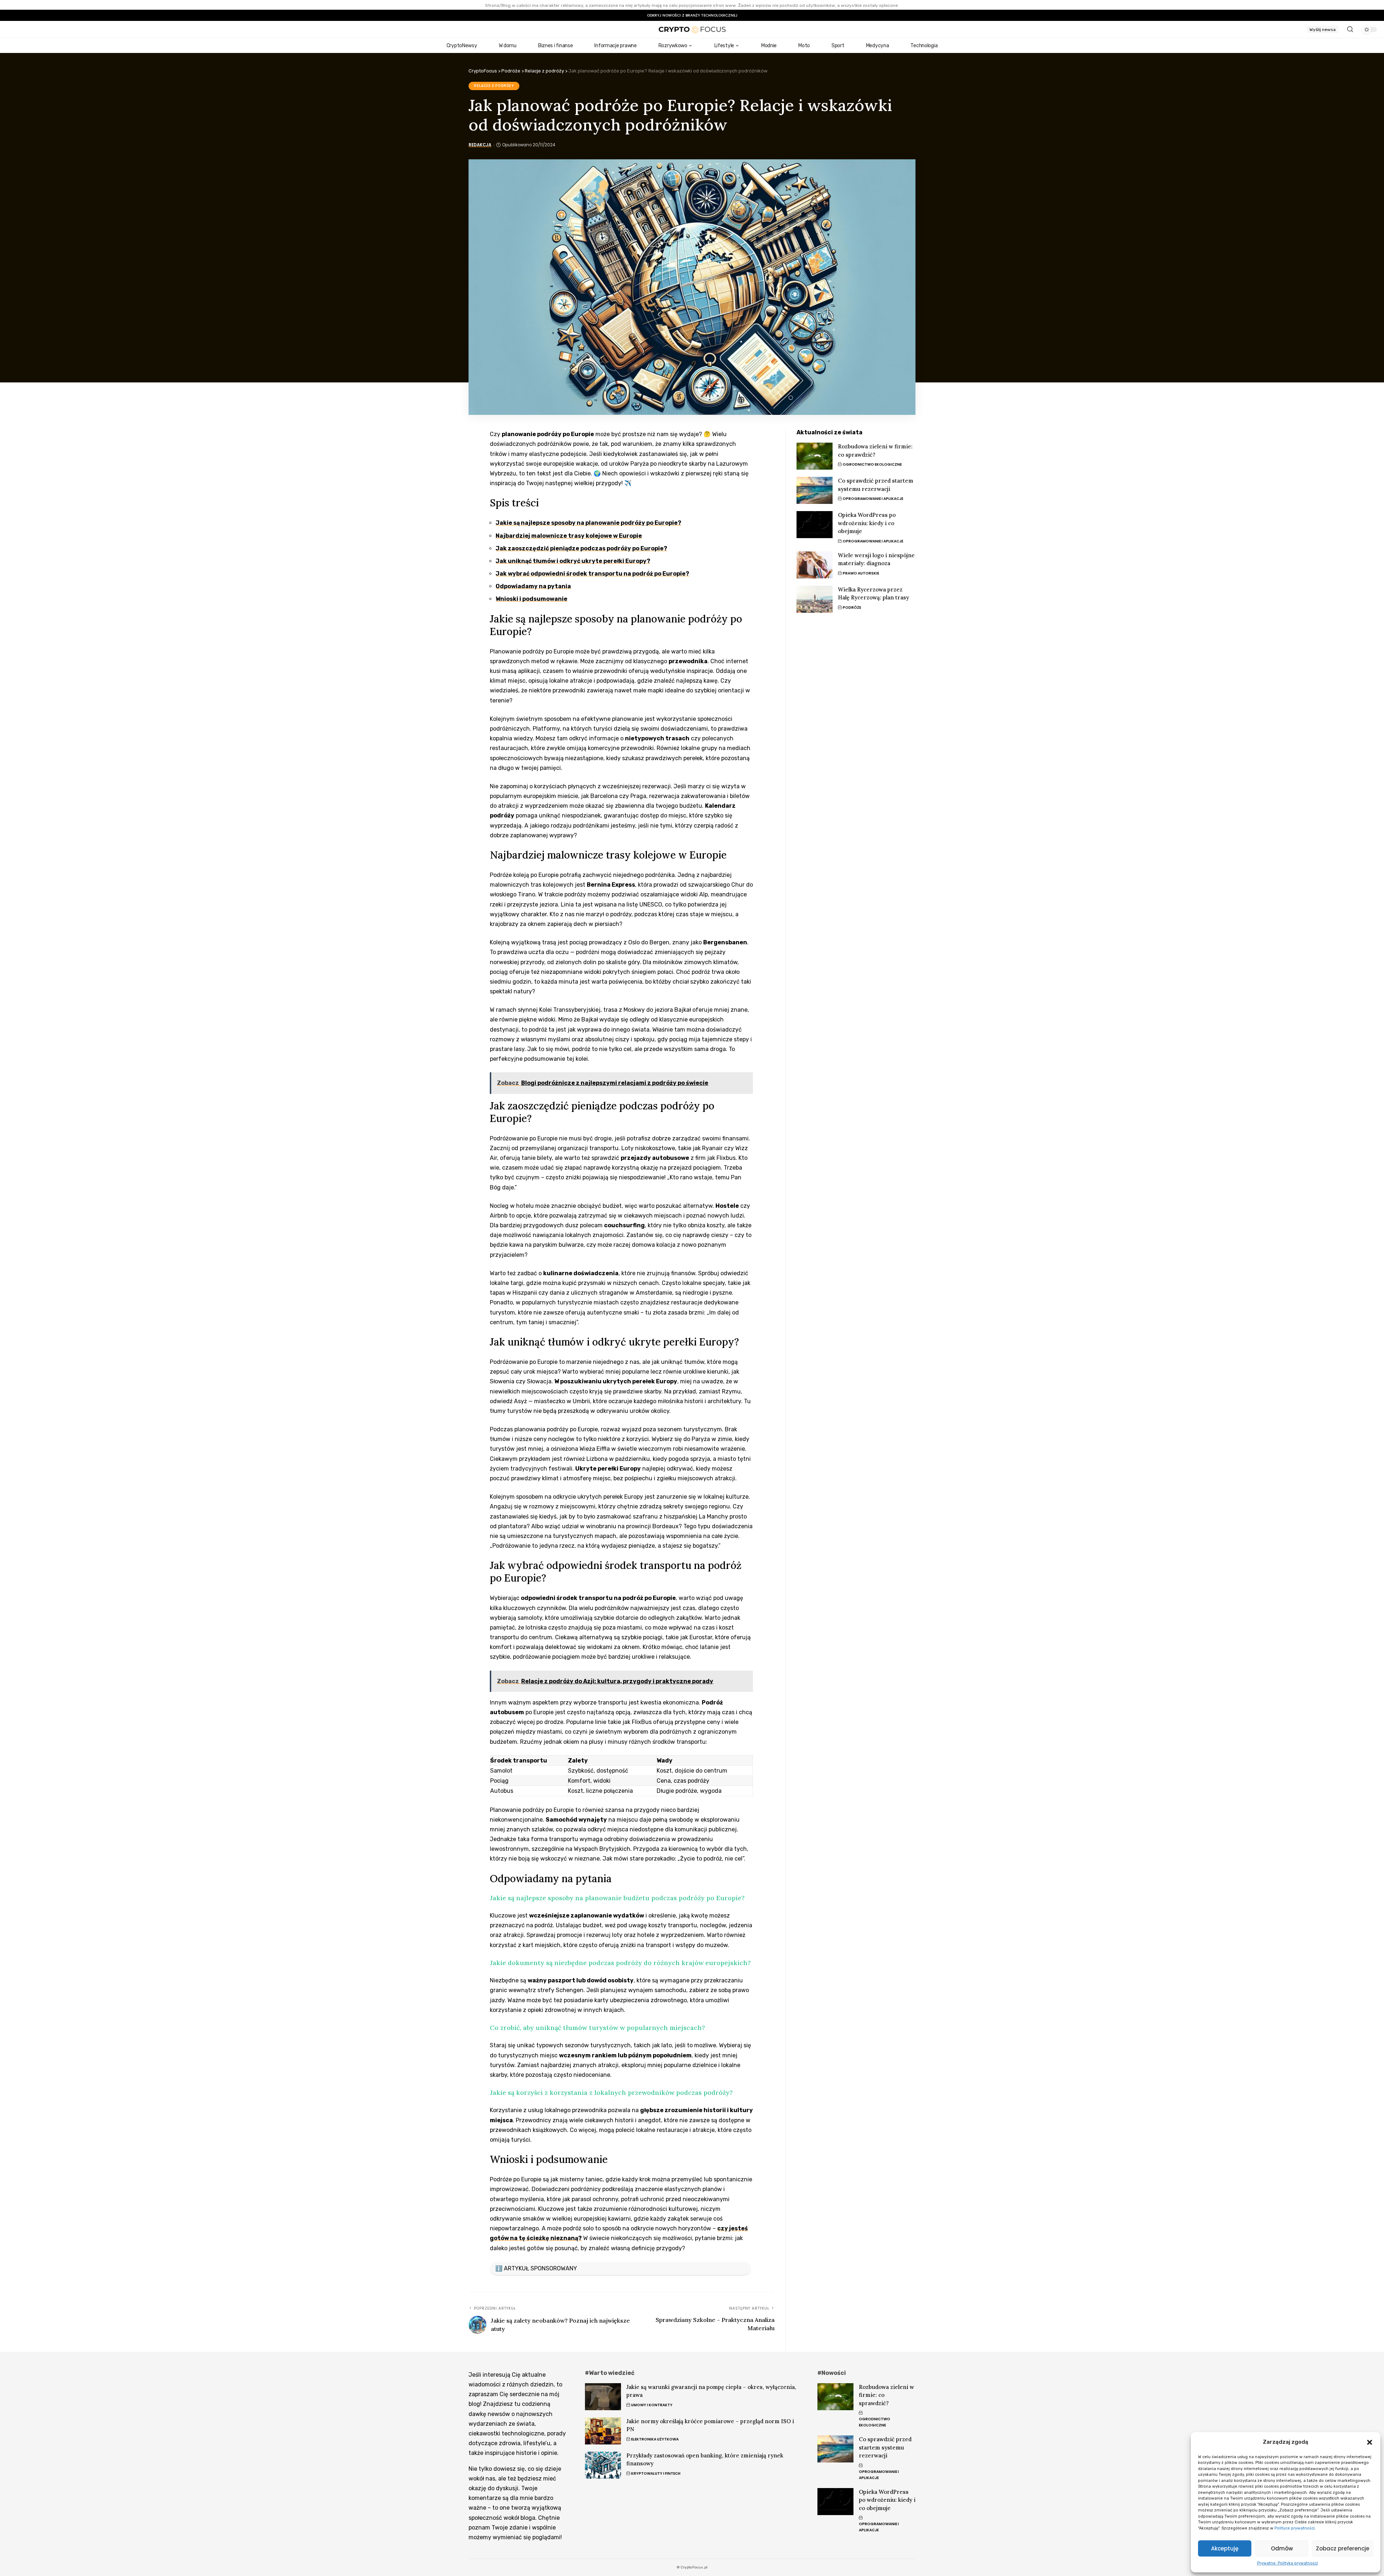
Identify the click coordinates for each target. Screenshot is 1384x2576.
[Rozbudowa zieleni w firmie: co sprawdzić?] (815, 456)
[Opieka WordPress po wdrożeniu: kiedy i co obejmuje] (815, 525)
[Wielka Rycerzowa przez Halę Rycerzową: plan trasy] (815, 599)
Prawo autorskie (861, 573)
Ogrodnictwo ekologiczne (872, 464)
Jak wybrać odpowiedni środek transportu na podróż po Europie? (592, 574)
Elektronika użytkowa (655, 2439)
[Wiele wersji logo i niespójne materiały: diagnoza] (815, 565)
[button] (1370, 2442)
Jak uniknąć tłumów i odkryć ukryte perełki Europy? (573, 561)
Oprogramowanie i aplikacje (873, 499)
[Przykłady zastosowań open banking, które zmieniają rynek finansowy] (603, 2465)
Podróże (852, 608)
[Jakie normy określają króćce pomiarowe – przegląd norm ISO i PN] (603, 2431)
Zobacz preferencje (1343, 2548)
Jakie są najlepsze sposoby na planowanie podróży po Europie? (588, 523)
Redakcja (480, 145)
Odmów (1282, 2548)
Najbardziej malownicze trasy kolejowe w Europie (569, 536)
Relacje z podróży (494, 86)
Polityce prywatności (1295, 2528)
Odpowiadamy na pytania (533, 586)
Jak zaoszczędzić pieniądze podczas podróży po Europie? (581, 548)
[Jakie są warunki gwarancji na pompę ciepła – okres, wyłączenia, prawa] (603, 2397)
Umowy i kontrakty (652, 2405)
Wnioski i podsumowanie (531, 599)
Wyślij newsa (1323, 30)
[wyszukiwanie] (1350, 29)
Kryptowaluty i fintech (656, 2473)
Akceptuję (1225, 2548)
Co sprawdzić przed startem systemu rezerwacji (885, 2447)
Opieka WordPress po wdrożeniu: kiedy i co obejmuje (867, 523)
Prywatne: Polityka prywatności (1288, 2563)
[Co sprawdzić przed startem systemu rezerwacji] (815, 490)
